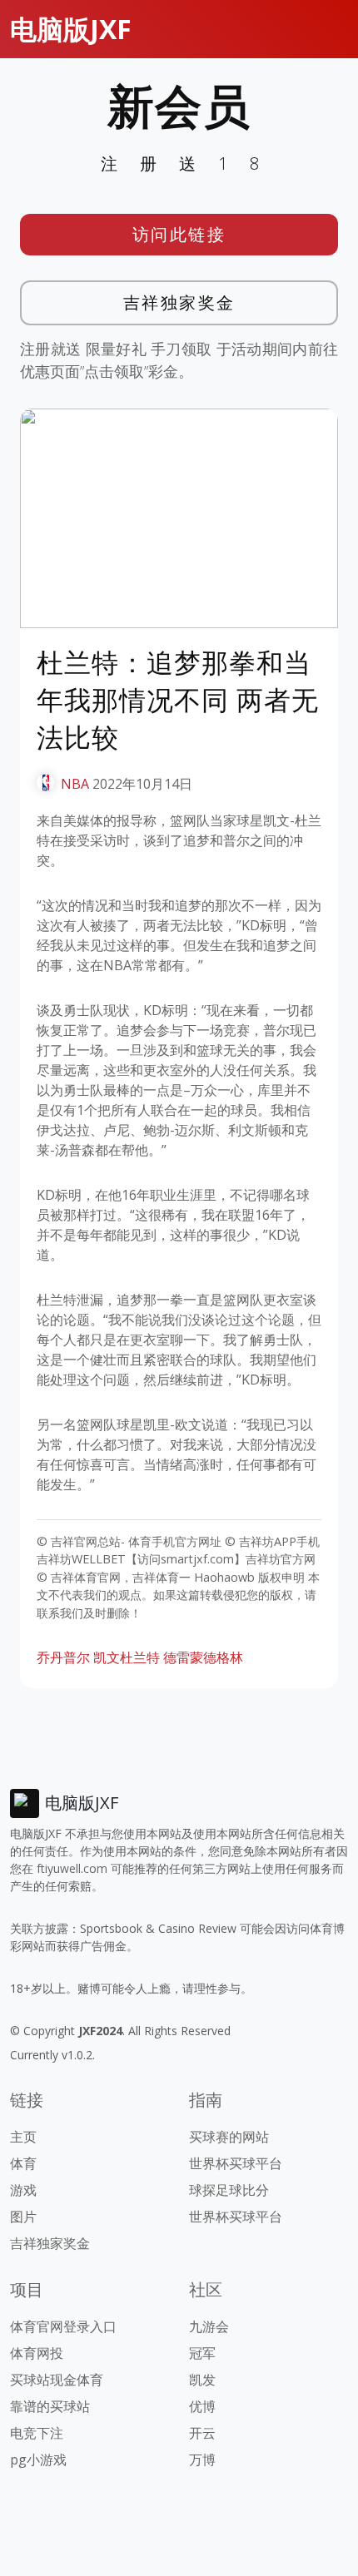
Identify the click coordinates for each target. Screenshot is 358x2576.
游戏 (23, 2190)
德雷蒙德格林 (203, 1657)
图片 (23, 2217)
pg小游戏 (38, 2460)
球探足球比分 (229, 2190)
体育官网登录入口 (63, 2326)
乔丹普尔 (63, 1657)
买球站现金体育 (57, 2380)
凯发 (202, 2380)
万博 (202, 2460)
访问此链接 (179, 234)
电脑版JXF (71, 29)
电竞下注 (37, 2433)
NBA (75, 784)
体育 (23, 2163)
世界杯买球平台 (236, 2163)
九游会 (209, 2326)
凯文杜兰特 (127, 1657)
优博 (202, 2406)
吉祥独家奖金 (179, 302)
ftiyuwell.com (72, 1868)
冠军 (202, 2353)
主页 (23, 2137)
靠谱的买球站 (50, 2406)
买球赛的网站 (229, 2137)
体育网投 (37, 2353)
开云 (202, 2433)
